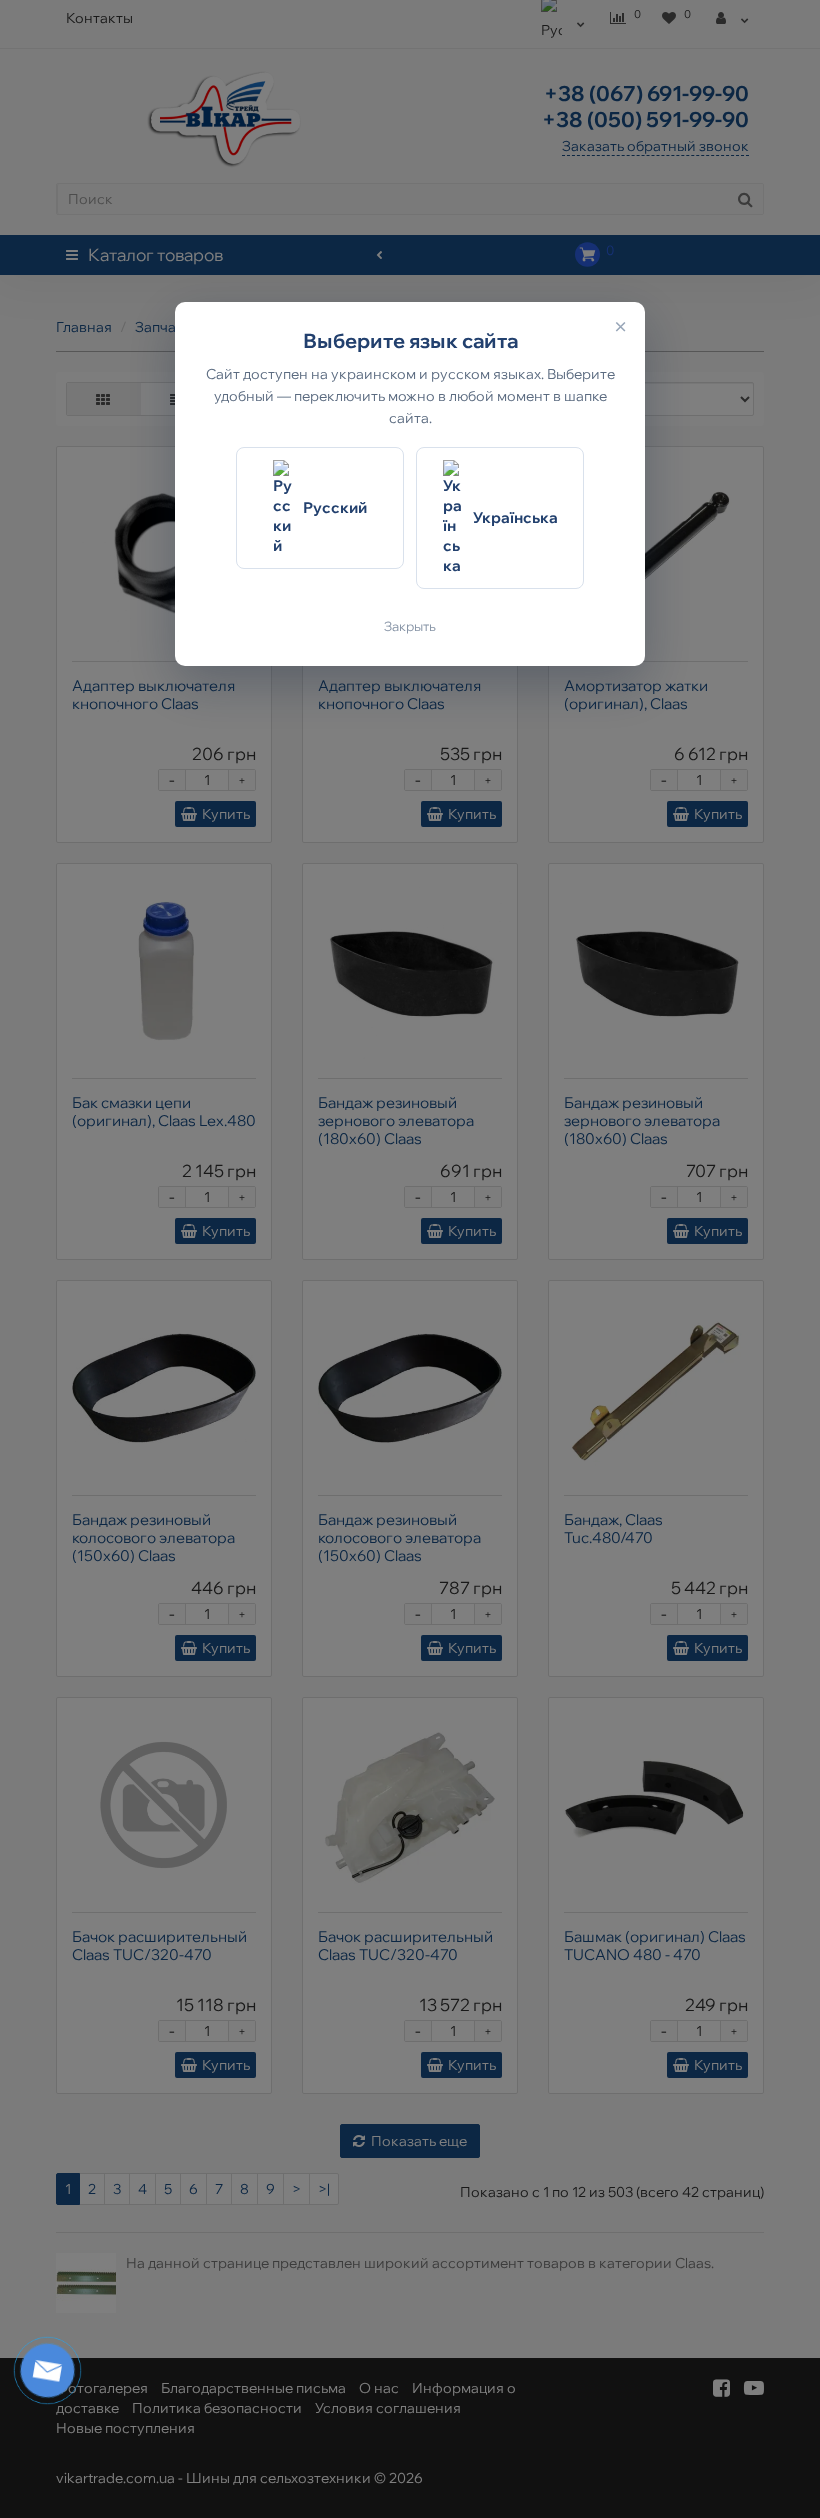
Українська (515, 517)
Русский (335, 507)
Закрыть (410, 626)
